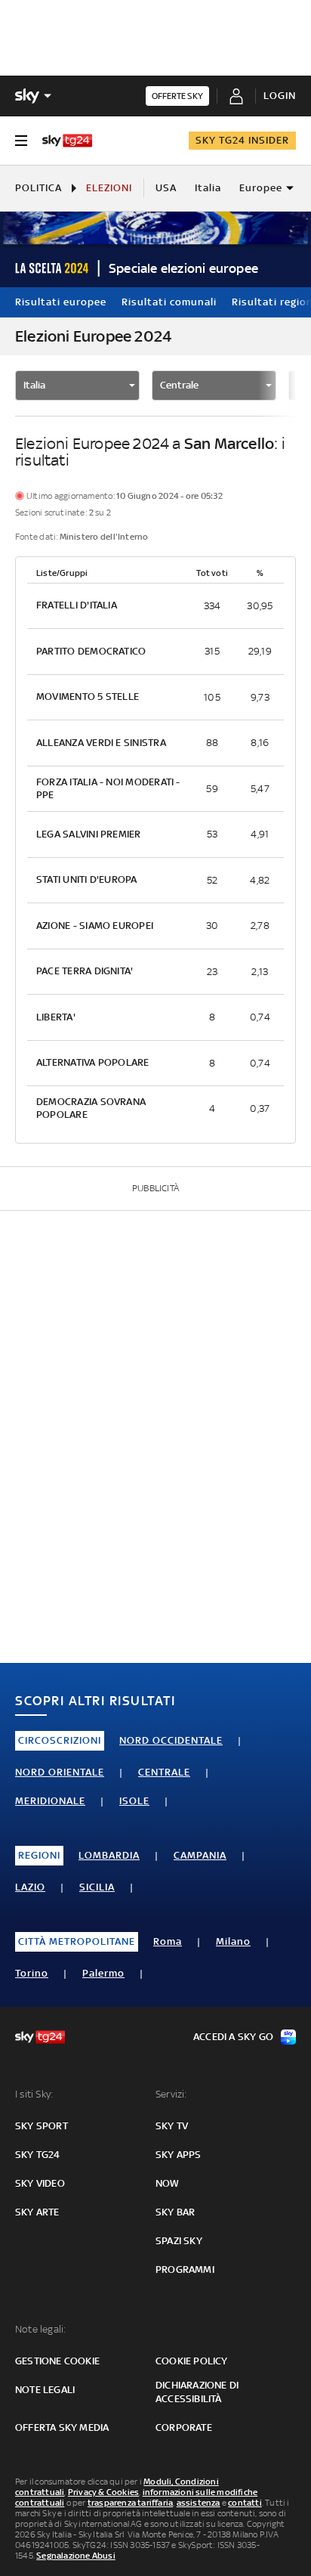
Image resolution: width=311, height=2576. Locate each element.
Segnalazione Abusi (76, 2556)
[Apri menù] (21, 141)
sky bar (175, 2212)
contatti (245, 2503)
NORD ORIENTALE (60, 1772)
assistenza (199, 2503)
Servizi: (171, 2094)
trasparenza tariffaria (130, 2503)
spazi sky (179, 2241)
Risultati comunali (169, 302)
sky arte (37, 2212)
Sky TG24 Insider (242, 140)
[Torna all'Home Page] (67, 141)
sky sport (42, 2126)
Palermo (103, 1973)
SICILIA (97, 1887)
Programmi (185, 2269)
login (280, 96)
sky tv (172, 2126)
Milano (233, 1941)
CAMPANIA (200, 1855)
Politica (38, 188)
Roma (168, 1941)
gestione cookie (57, 2361)
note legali (45, 2390)
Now (168, 2183)
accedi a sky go (233, 2037)
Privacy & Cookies (103, 2492)
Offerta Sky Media (62, 2427)
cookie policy (192, 2361)
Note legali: (40, 2329)
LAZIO (30, 1887)
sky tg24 (38, 2155)
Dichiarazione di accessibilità (197, 2392)
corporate (184, 2427)
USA (166, 188)
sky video (40, 2183)
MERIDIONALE (50, 1801)
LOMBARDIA (109, 1855)
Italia (208, 188)
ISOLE (134, 1801)
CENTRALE (164, 1772)
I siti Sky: (34, 2094)
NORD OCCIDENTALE (171, 1740)
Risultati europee (61, 302)
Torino (32, 1973)
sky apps (179, 2155)
